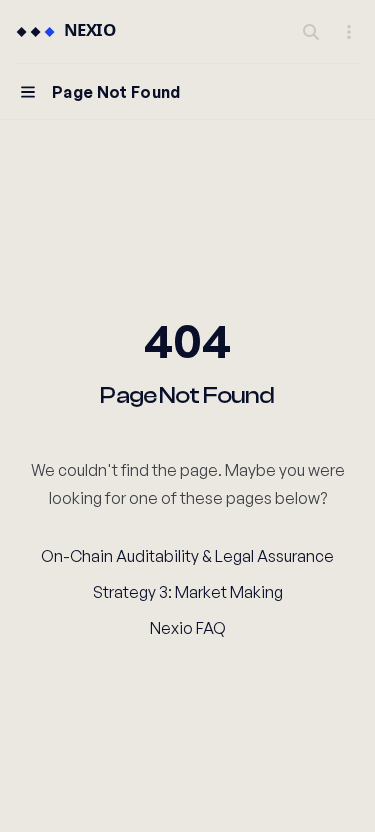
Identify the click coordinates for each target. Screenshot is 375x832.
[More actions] (349, 32)
